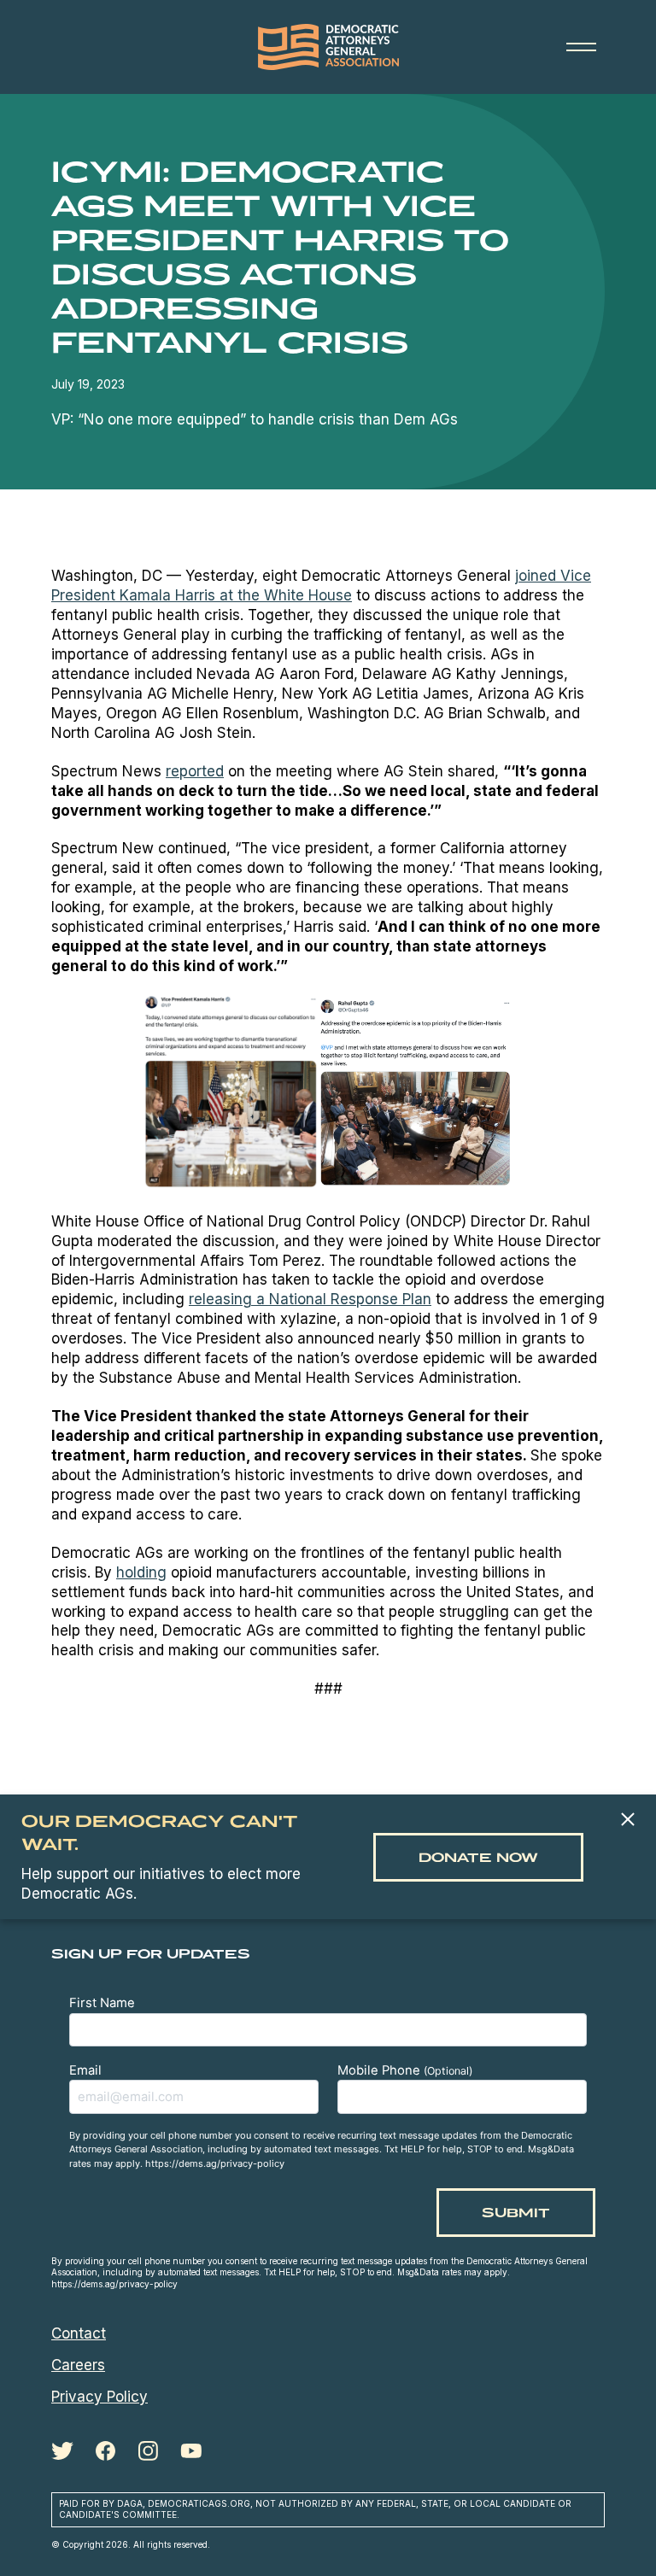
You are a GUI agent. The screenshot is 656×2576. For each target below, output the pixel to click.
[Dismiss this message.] (627, 1821)
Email (85, 2070)
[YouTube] (191, 2451)
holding (141, 1572)
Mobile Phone (405, 2070)
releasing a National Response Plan (310, 1299)
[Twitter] (62, 2451)
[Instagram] (148, 2451)
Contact (79, 2333)
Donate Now (478, 1857)
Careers (78, 2365)
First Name (102, 2003)
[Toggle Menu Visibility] (581, 47)
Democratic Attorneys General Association (328, 47)
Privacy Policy (100, 2397)
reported (195, 771)
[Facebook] (105, 2451)
